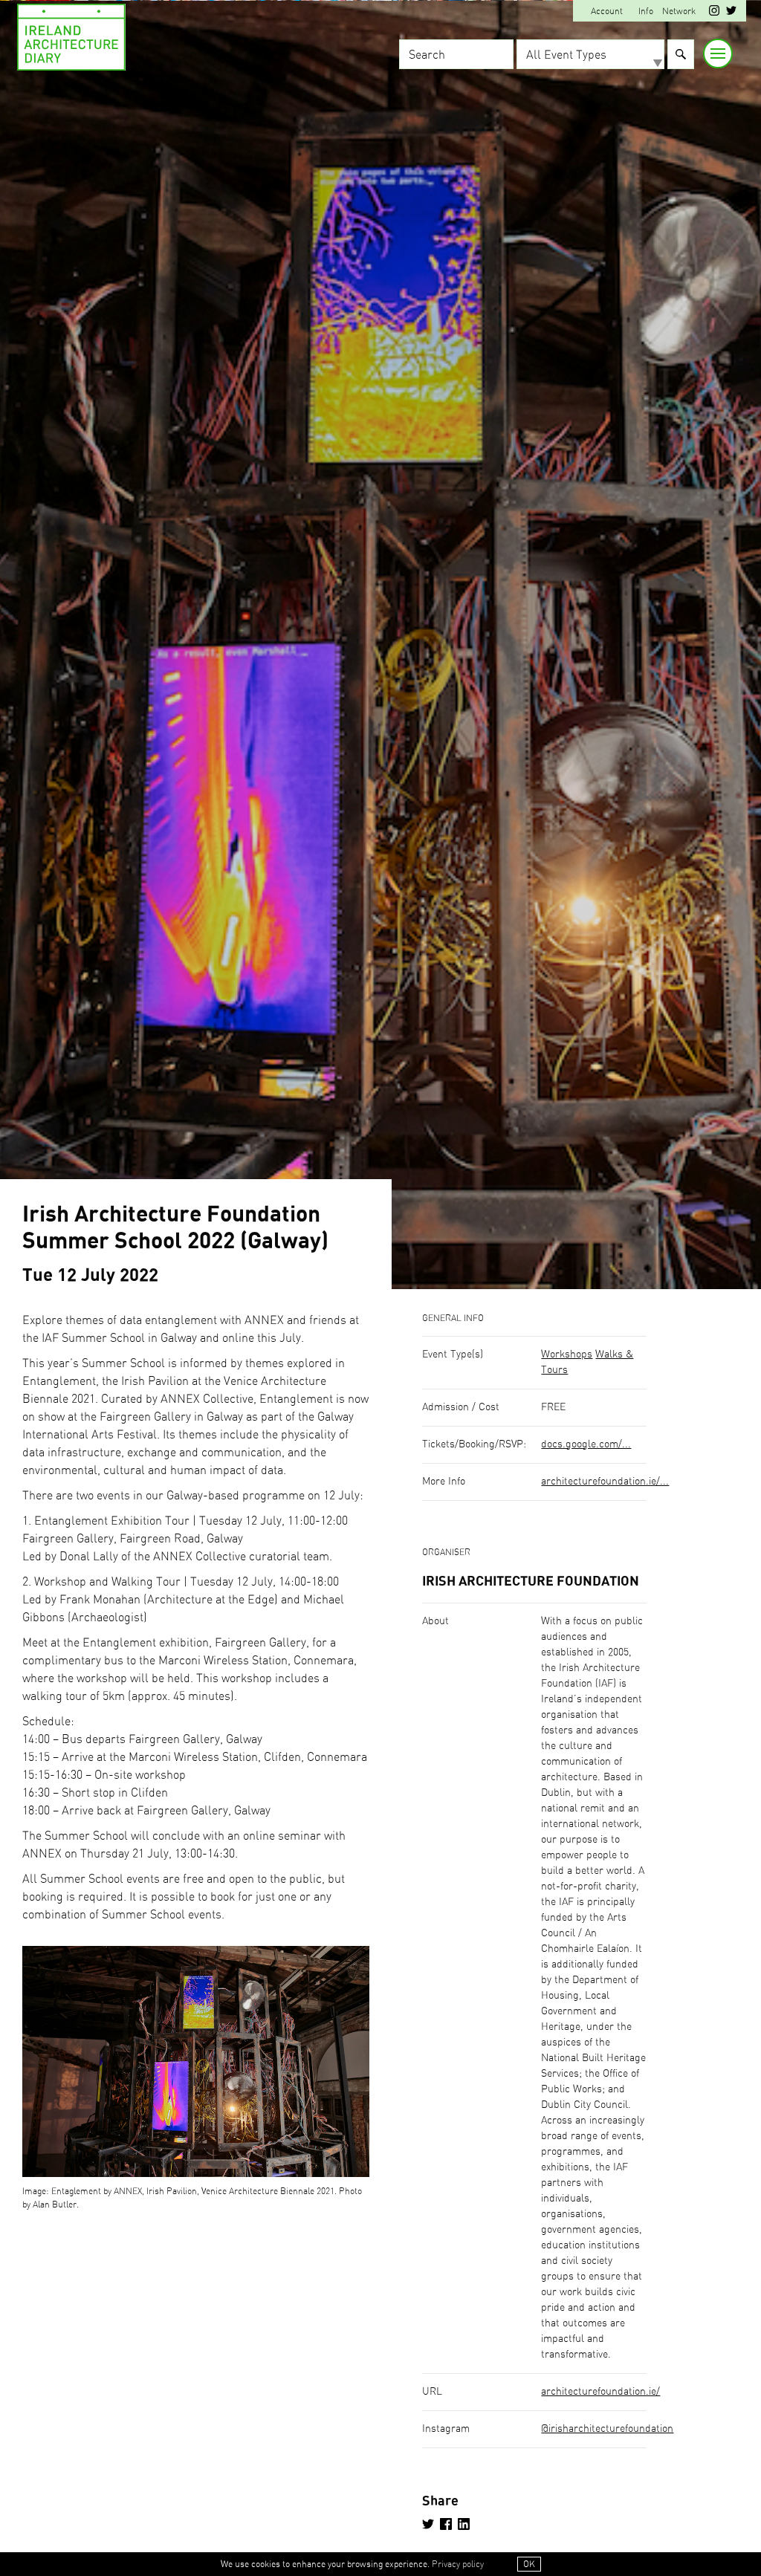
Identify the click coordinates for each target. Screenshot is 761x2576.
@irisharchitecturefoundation (607, 2429)
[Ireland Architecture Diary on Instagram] (714, 13)
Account (607, 11)
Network (679, 11)
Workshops (567, 1354)
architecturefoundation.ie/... (605, 1482)
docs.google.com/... (586, 1444)
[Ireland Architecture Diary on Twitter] (731, 13)
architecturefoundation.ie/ (600, 2392)
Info (646, 11)
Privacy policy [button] (458, 2564)
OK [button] (529, 2564)
